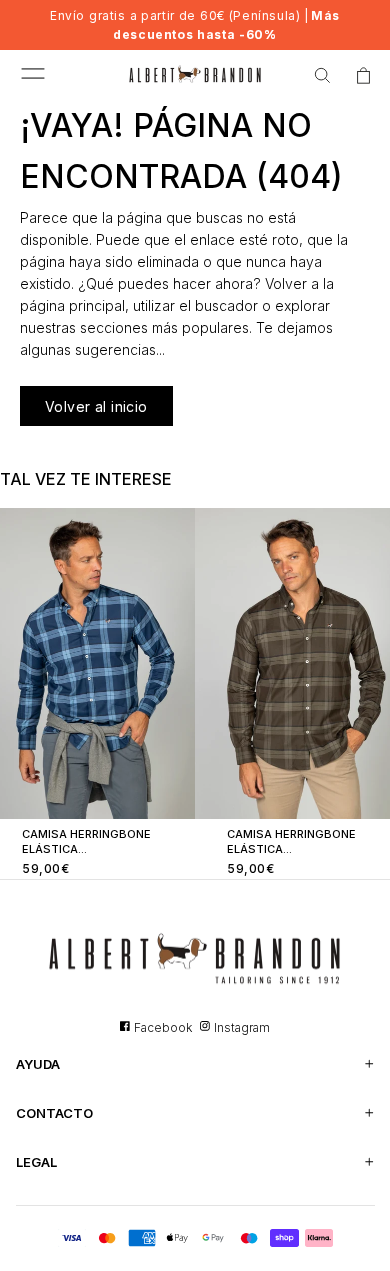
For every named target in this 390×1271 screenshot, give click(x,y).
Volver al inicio (96, 406)
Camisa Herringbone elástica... (86, 841)
